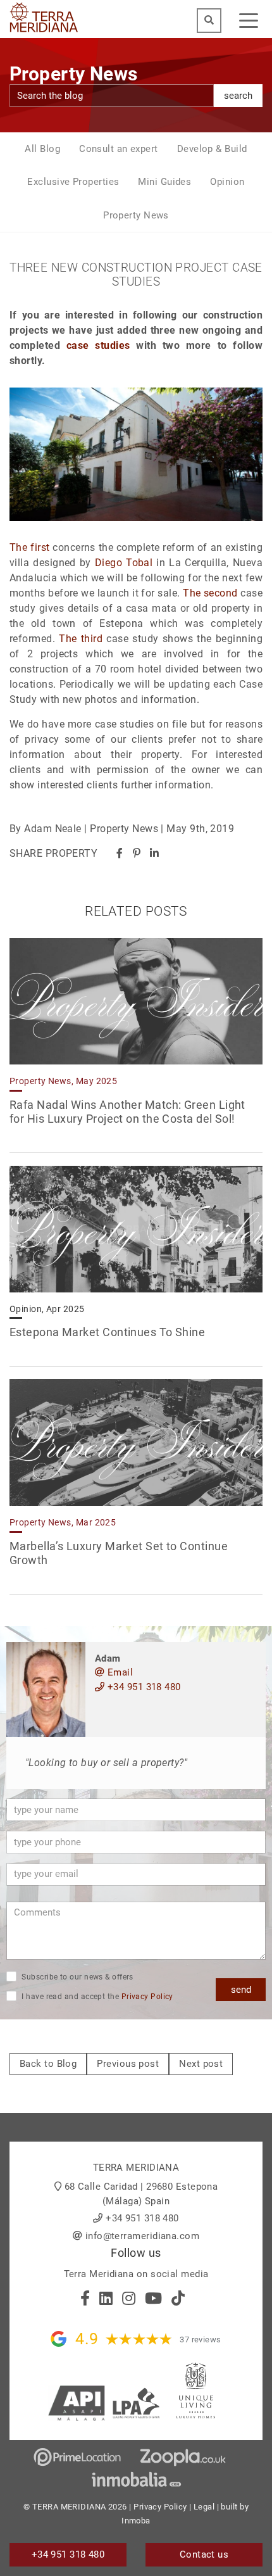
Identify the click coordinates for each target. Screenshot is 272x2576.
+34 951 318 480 (142, 1687)
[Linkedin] (154, 853)
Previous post (128, 2064)
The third (81, 639)
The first (29, 547)
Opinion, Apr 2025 (47, 1309)
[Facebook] (120, 853)
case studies (98, 345)
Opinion (227, 182)
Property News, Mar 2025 (63, 1522)
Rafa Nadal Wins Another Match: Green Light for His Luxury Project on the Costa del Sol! (127, 1112)
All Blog (42, 149)
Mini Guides (164, 182)
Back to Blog (48, 2064)
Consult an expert (119, 149)
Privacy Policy (147, 1997)
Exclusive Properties (73, 182)
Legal (204, 2507)
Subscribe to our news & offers (77, 1977)
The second (210, 593)
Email (119, 1672)
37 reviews (201, 2339)
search (238, 96)
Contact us (204, 2554)
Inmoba (136, 2521)
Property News (136, 215)
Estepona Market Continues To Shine (107, 1332)
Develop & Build (212, 149)
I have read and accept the (96, 1997)
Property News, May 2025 (63, 1081)
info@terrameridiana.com (142, 2236)
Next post (201, 2064)
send (241, 1990)
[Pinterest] (137, 853)
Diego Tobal (124, 563)
